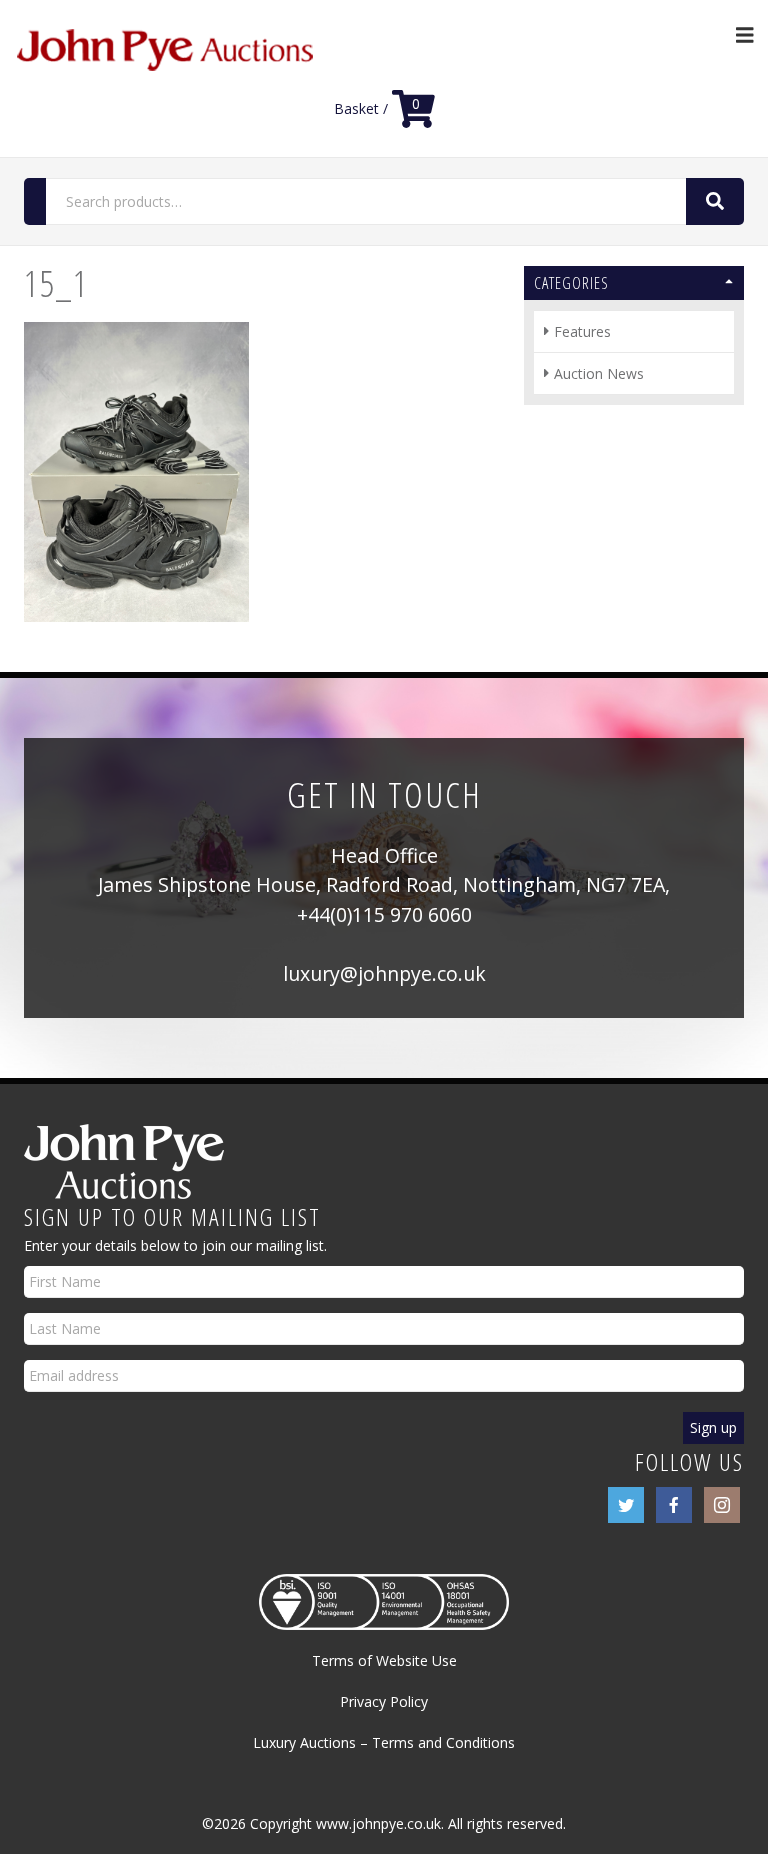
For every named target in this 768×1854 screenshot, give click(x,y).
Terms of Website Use (384, 1660)
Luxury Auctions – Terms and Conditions (384, 1742)
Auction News (599, 373)
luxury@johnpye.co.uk (384, 973)
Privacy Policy (384, 1701)
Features (582, 331)
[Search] (715, 201)
